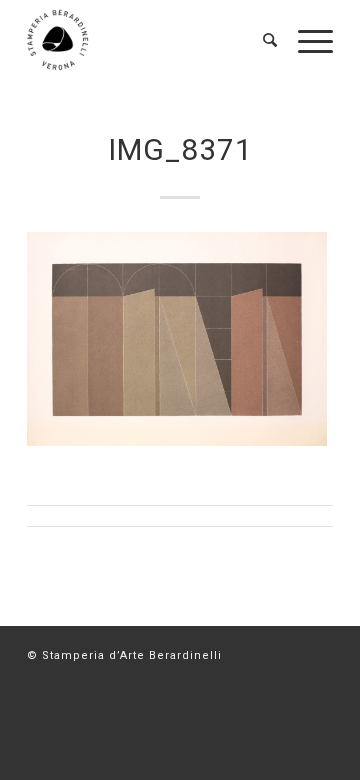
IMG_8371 (180, 149)
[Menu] (305, 40)
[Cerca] (260, 40)
